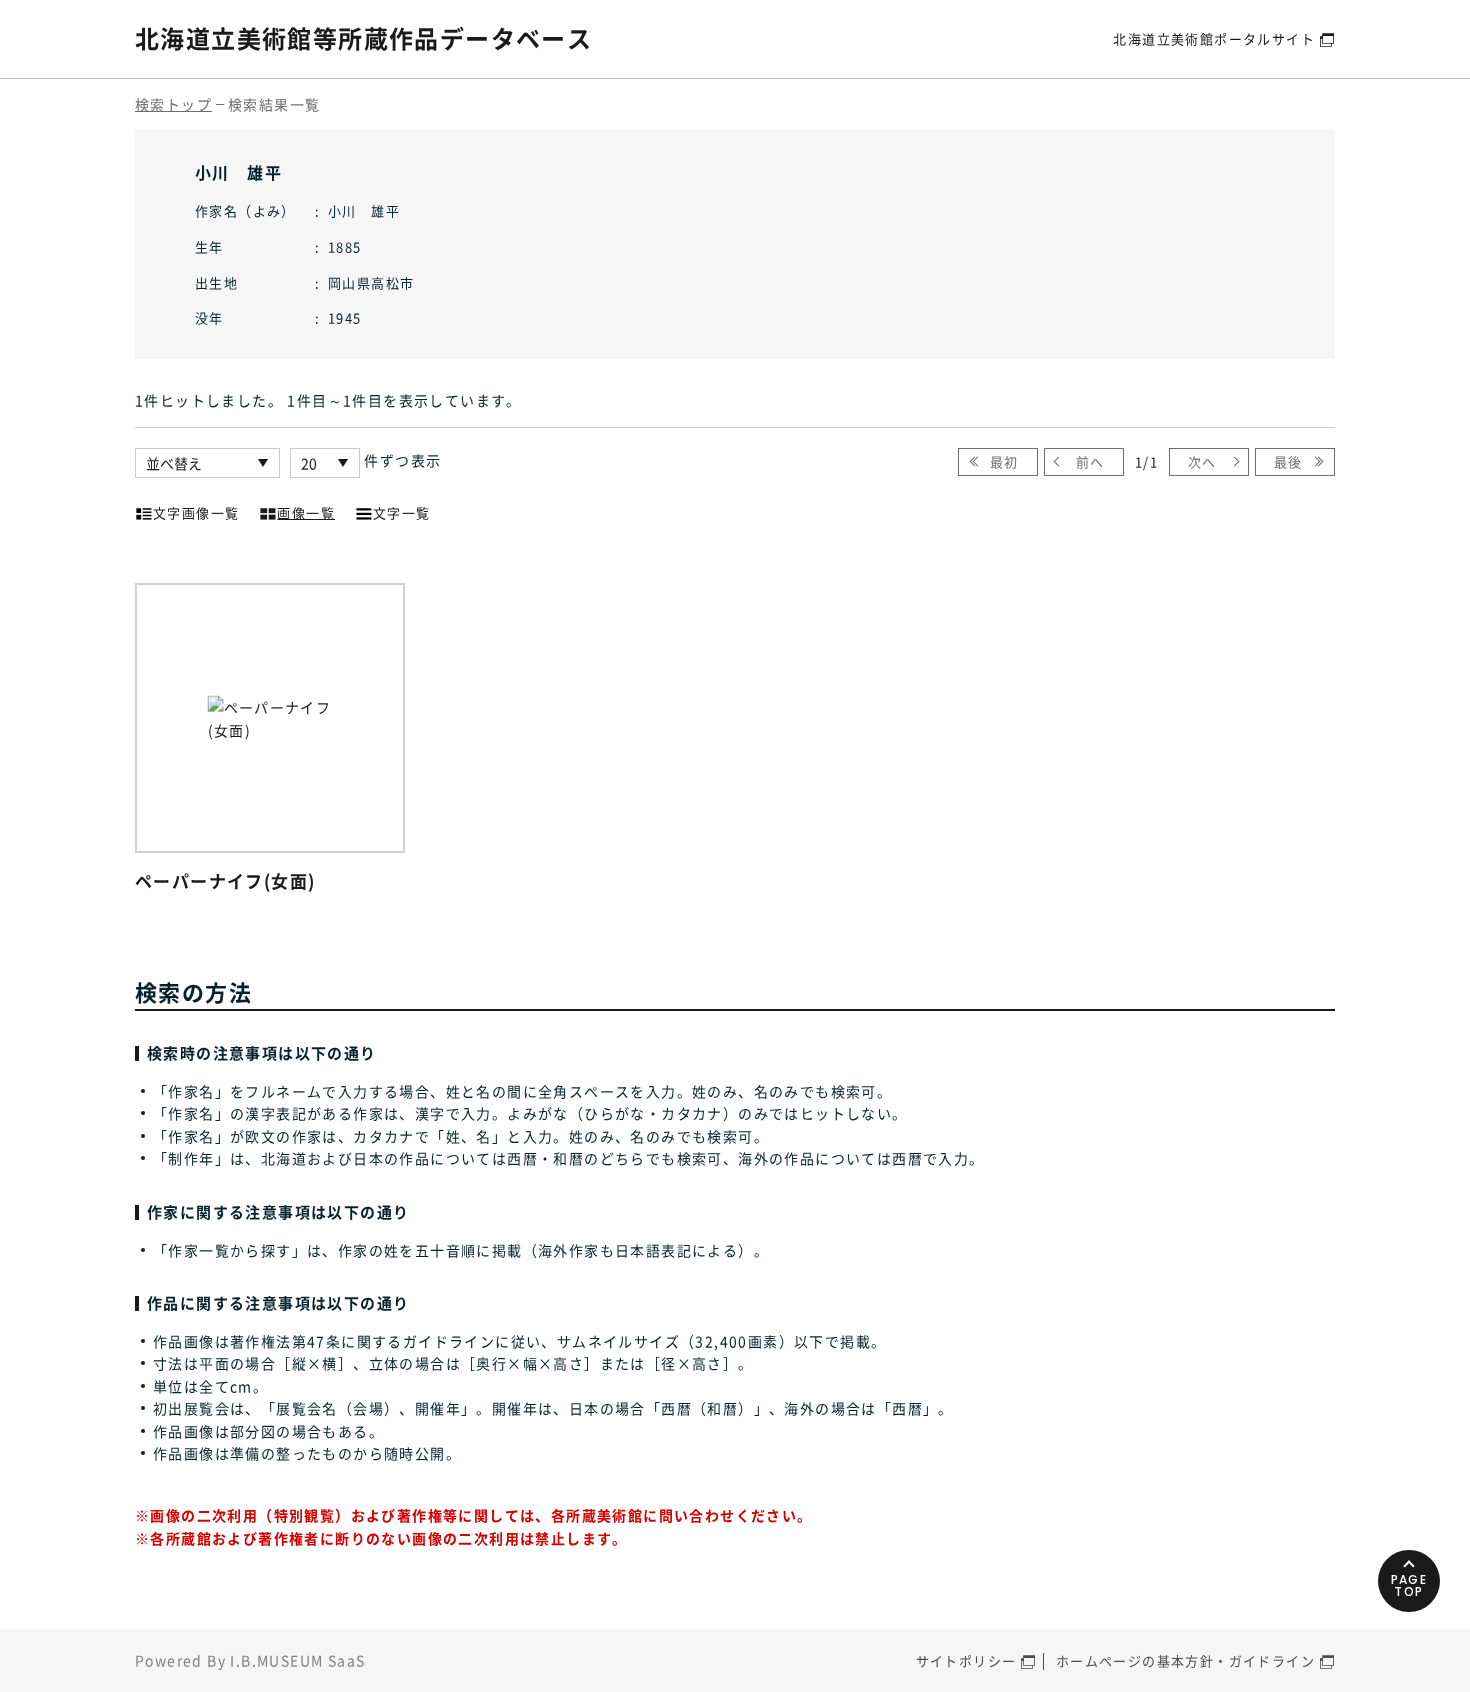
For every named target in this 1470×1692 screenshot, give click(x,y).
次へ (1202, 461)
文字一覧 (402, 512)
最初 (1004, 461)
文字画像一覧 (196, 512)
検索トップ (173, 104)
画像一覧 (306, 512)
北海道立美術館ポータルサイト (1214, 38)
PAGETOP (1409, 1585)
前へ (1090, 461)
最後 (1288, 461)
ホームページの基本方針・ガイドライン (1185, 1660)
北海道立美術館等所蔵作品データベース (363, 38)
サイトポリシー (966, 1660)
